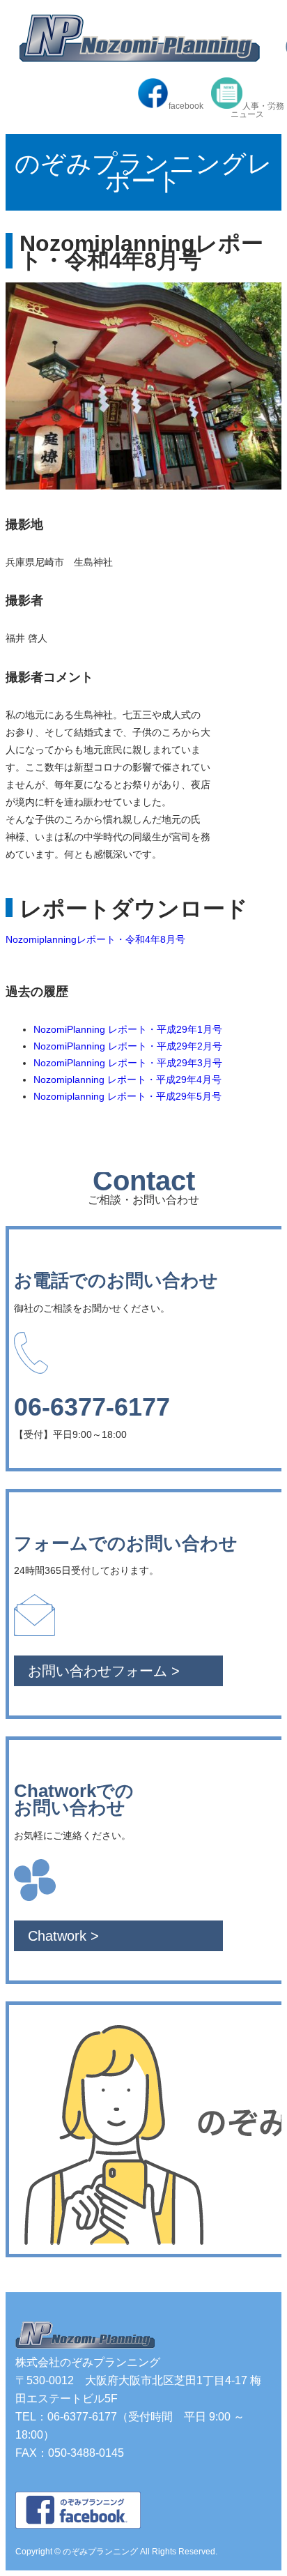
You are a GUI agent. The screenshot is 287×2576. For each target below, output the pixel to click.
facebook (186, 106)
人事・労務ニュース (257, 110)
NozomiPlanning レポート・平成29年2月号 (128, 1046)
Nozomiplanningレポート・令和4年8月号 (95, 939)
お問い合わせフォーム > (104, 1671)
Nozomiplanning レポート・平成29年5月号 (127, 1096)
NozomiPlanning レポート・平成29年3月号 (128, 1063)
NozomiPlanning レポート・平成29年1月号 (128, 1029)
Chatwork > (63, 1936)
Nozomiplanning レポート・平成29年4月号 (127, 1079)
